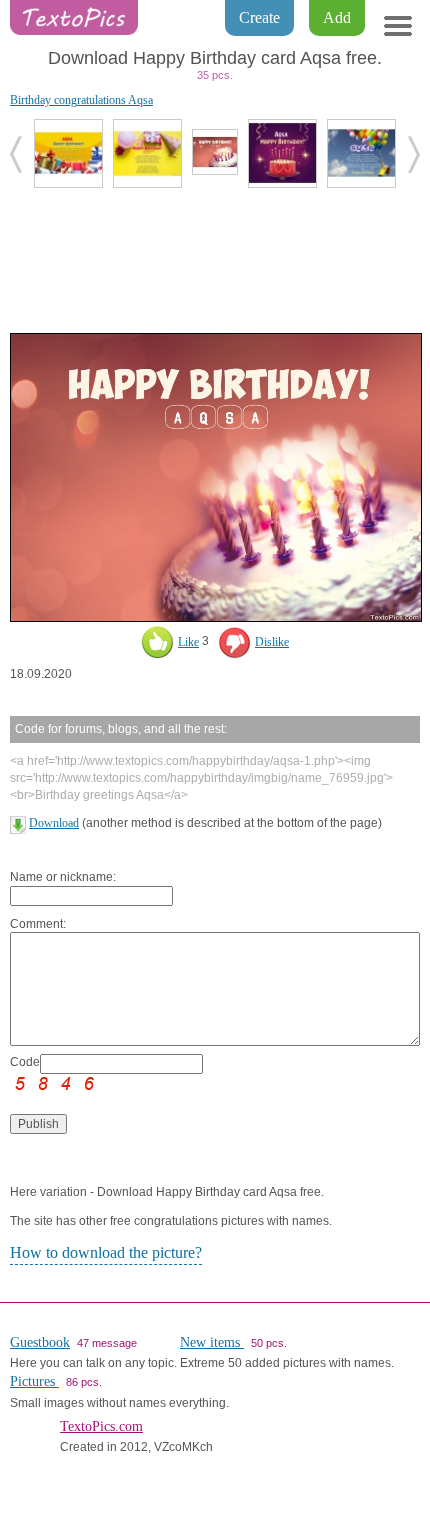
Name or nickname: (63, 877)
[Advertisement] (215, 258)
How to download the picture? (106, 1252)
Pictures (34, 1381)
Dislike (272, 642)
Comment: (38, 924)
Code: (25, 1062)
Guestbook (40, 1342)
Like (188, 642)
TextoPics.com (101, 1426)
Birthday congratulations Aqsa (81, 100)
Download (54, 823)
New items (212, 1342)
